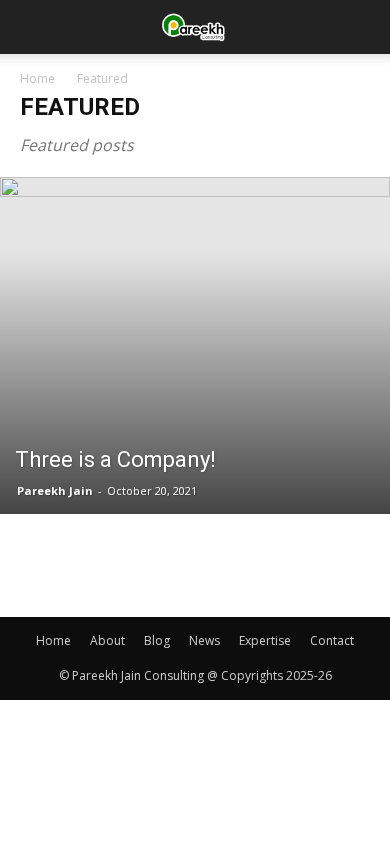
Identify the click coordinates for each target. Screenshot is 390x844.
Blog (157, 640)
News (204, 640)
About (107, 640)
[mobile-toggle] (34, 27)
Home (37, 78)
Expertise (265, 640)
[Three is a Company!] (195, 345)
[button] (362, 27)
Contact (332, 640)
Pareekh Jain (55, 490)
